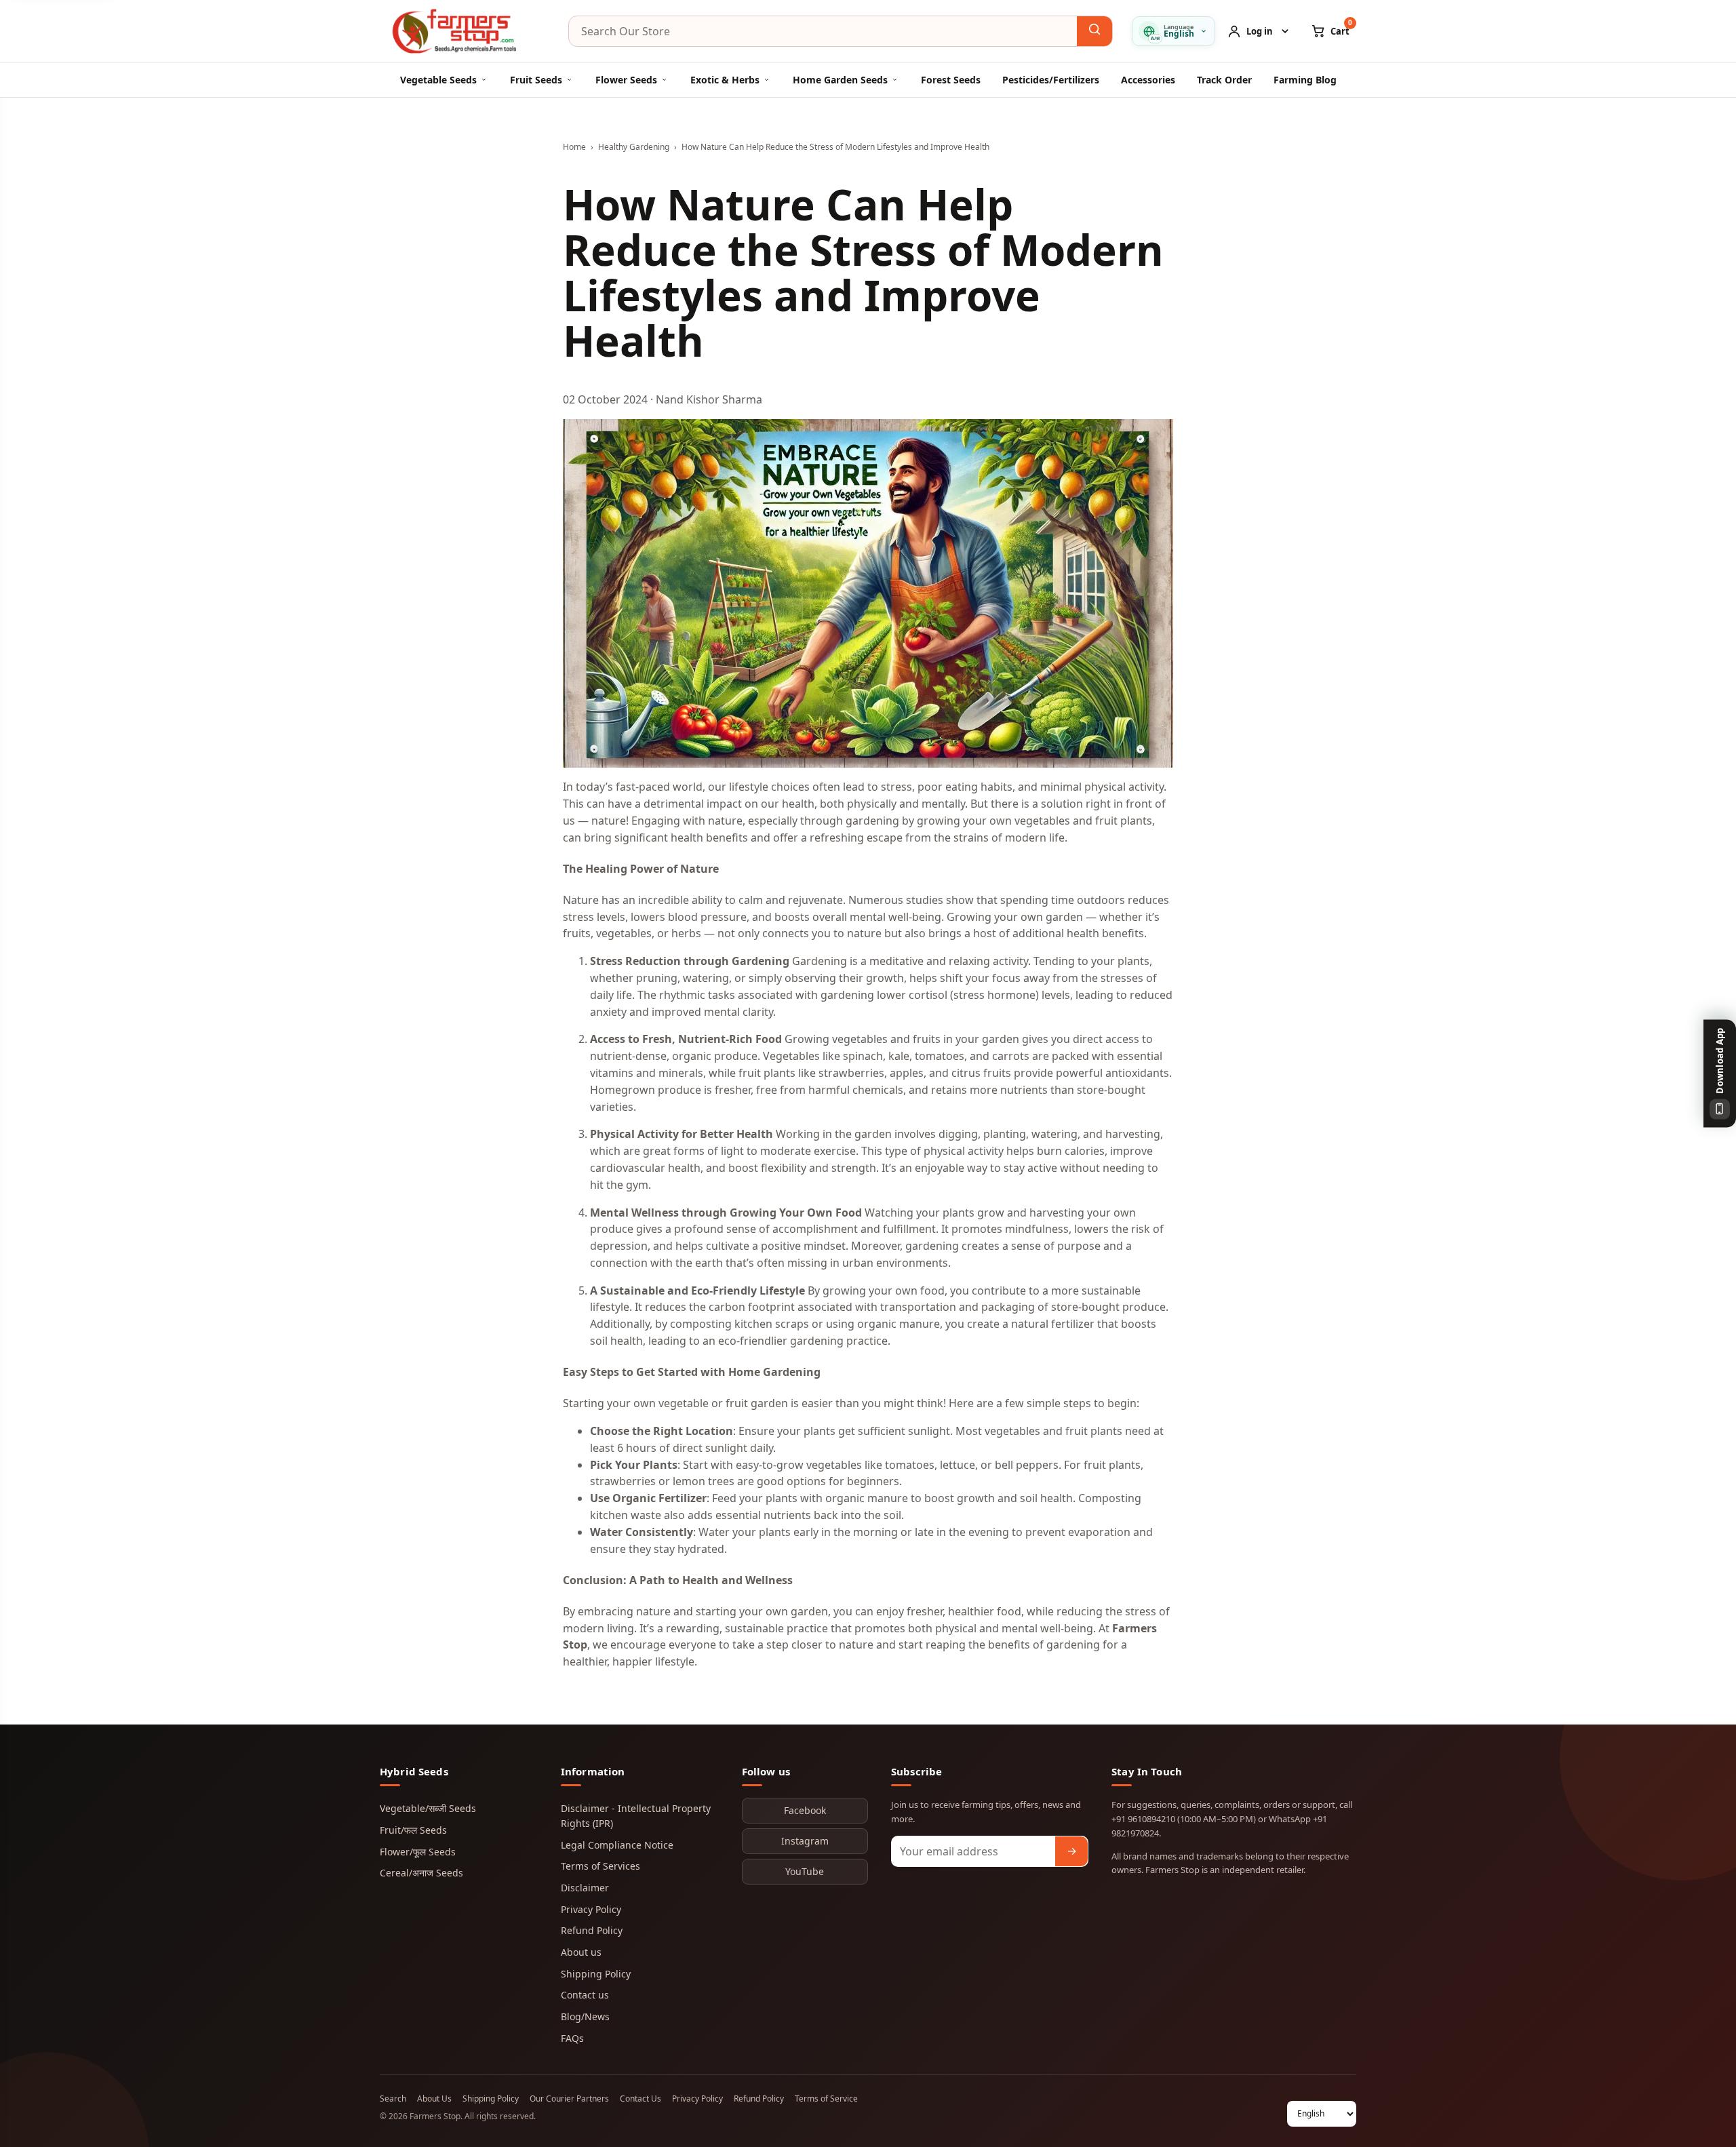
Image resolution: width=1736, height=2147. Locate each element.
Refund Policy (592, 1930)
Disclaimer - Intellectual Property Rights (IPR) (636, 1816)
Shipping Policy (596, 1974)
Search (393, 2099)
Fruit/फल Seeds (413, 1830)
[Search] (1094, 31)
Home (574, 147)
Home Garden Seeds (840, 80)
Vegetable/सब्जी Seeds (428, 1808)
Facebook (805, 1810)
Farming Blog (1305, 80)
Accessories (1148, 80)
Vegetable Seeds (438, 80)
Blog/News (585, 2016)
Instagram (805, 1841)
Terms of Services (600, 1866)
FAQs (572, 2038)
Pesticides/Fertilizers (1051, 80)
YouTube (805, 1871)
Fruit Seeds (536, 80)
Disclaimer (585, 1888)
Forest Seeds (951, 80)
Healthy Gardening (634, 147)
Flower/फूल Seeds (418, 1852)
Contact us (585, 1995)
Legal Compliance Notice (617, 1845)
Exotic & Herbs (725, 80)
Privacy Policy (591, 1909)
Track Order (1224, 80)
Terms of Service (826, 2099)
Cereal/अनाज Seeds (421, 1873)
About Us (434, 2099)
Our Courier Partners (569, 2099)
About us (581, 1952)
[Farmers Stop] (465, 31)
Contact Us (640, 2099)
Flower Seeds (626, 80)
